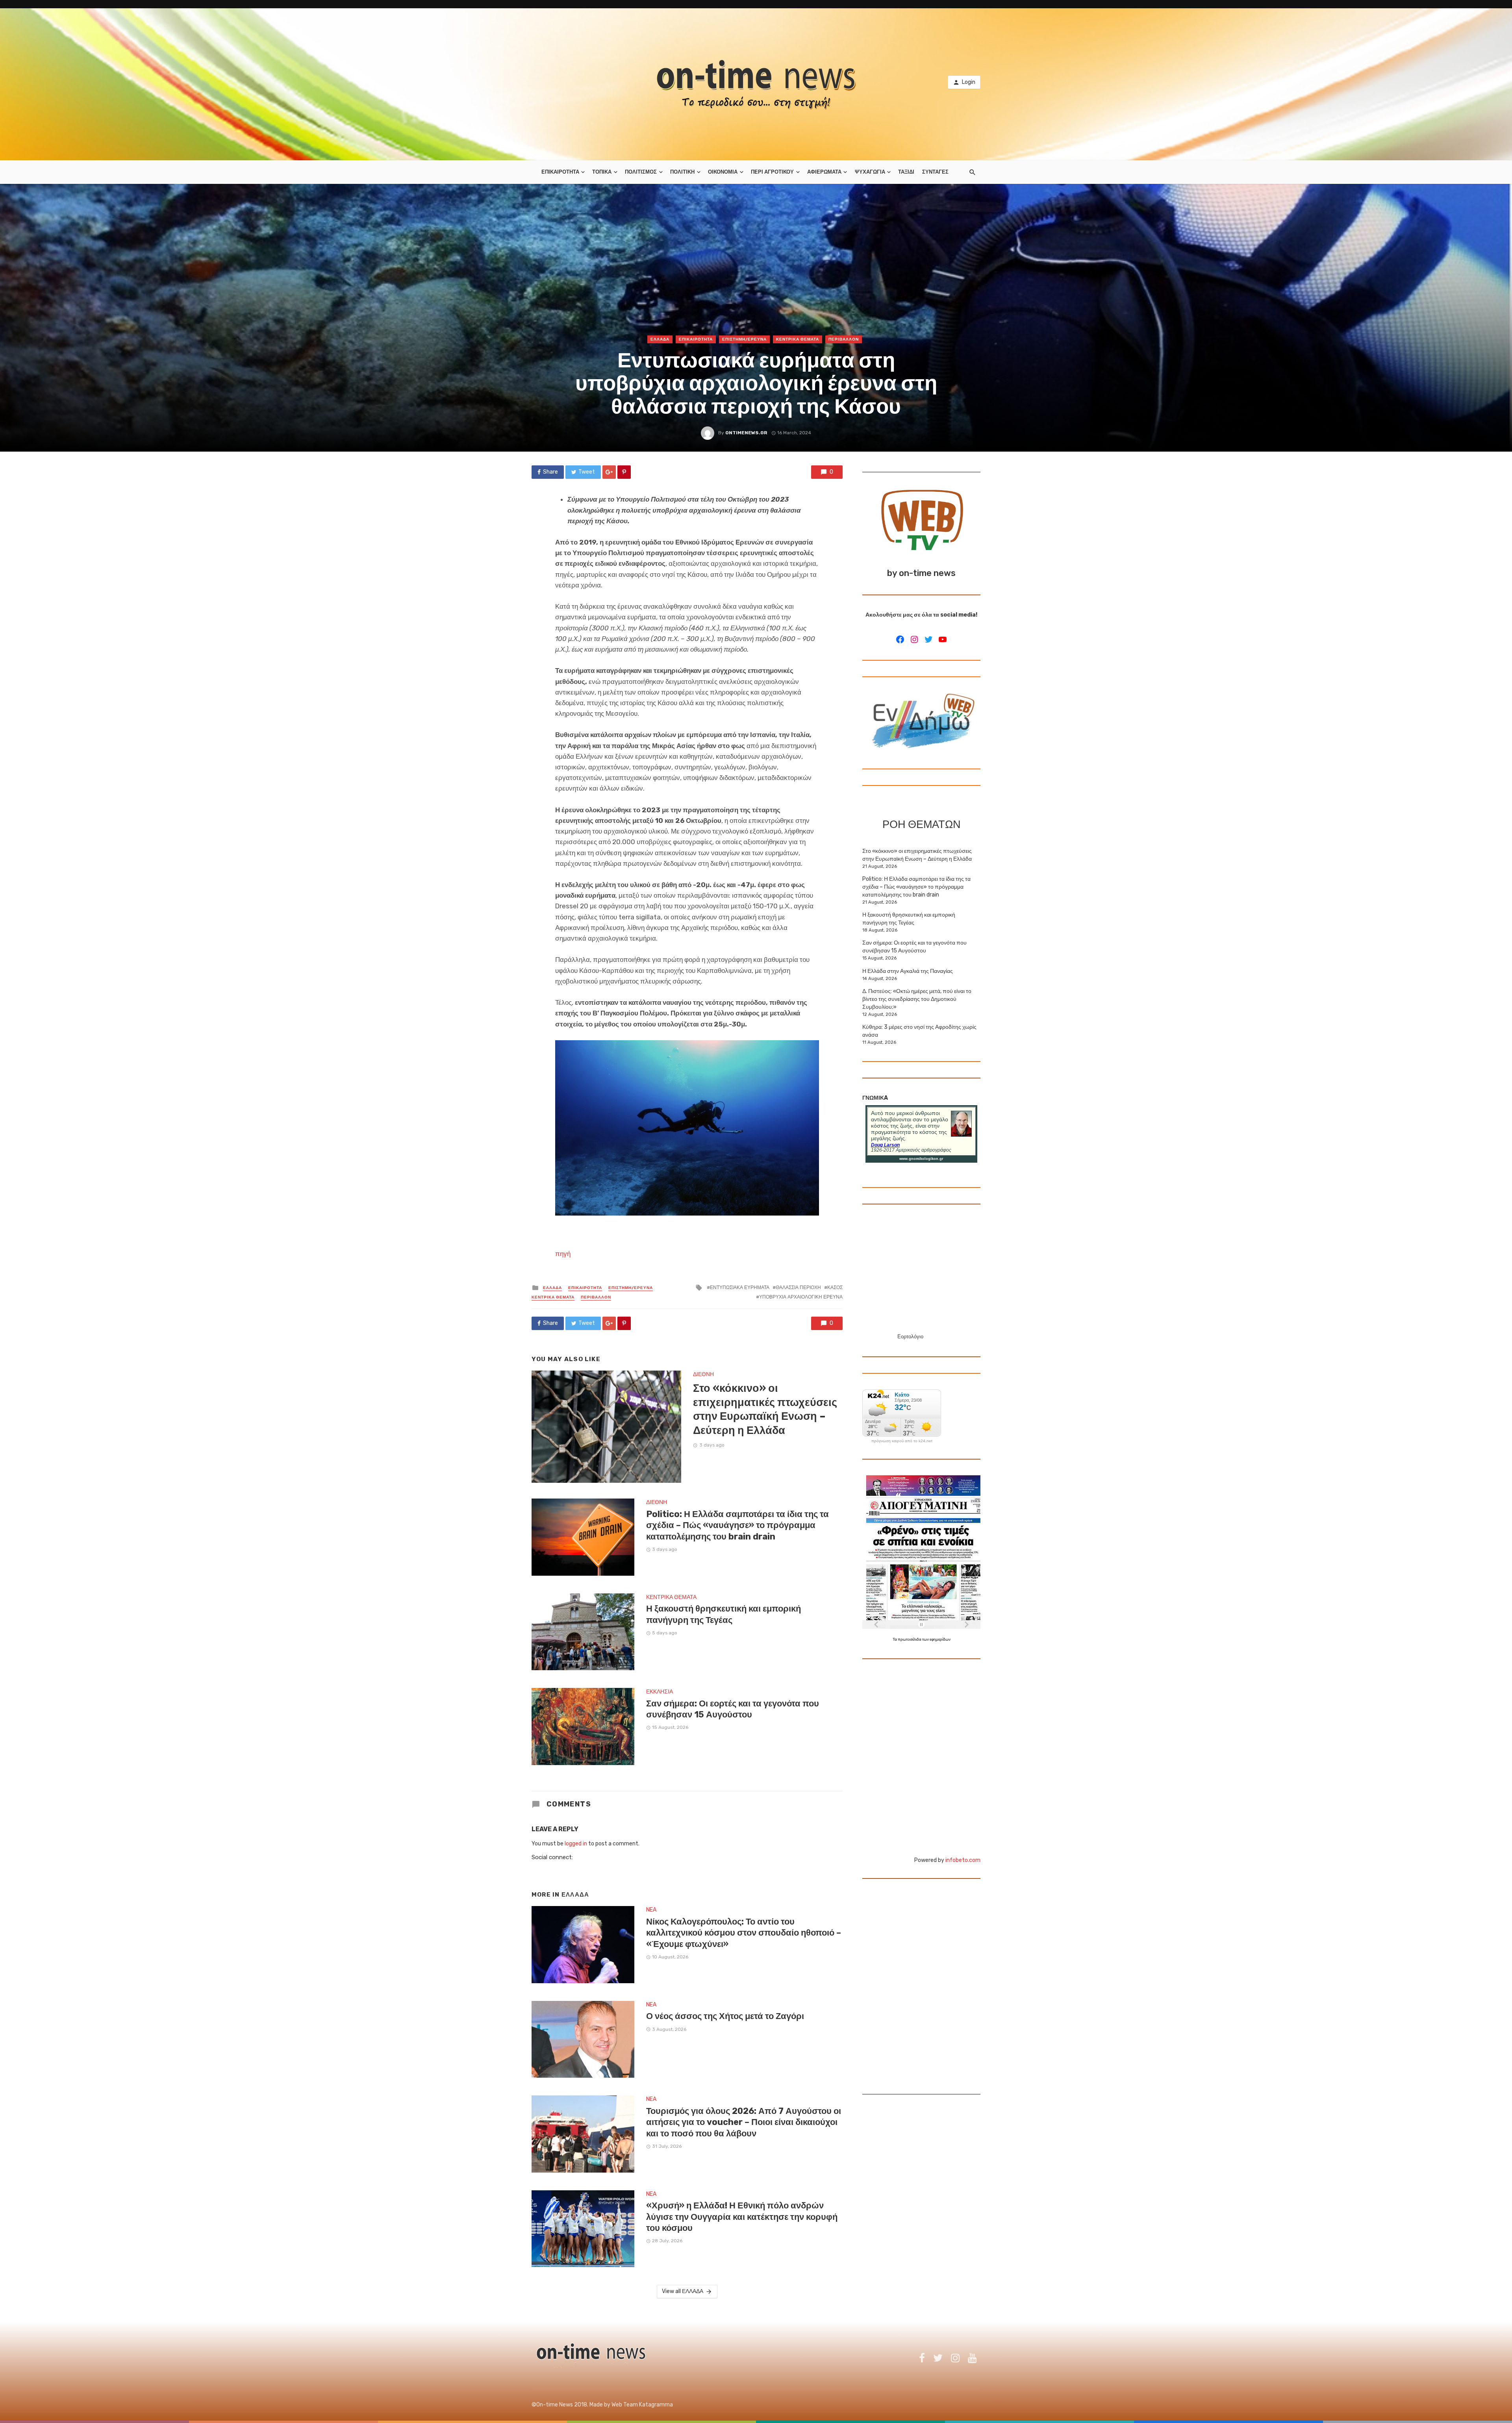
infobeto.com (963, 1860)
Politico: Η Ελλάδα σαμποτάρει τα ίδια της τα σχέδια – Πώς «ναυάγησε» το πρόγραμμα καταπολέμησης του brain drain (737, 1525)
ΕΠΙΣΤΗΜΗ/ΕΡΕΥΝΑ (744, 339)
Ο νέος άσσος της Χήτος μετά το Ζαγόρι (725, 2016)
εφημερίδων (940, 1639)
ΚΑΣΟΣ (835, 1287)
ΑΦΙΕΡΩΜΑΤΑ (824, 172)
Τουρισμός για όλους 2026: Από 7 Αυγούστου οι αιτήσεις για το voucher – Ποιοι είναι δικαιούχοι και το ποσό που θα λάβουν (744, 2122)
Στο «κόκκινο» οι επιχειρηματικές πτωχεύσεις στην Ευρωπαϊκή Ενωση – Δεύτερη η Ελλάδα (765, 1409)
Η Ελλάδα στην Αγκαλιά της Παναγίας (908, 971)
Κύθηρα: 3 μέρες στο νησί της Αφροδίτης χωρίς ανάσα (919, 1031)
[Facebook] (900, 639)
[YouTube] (943, 639)
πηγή (563, 1254)
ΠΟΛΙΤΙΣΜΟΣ (641, 172)
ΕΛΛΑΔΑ (660, 339)
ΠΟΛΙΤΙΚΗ (682, 172)
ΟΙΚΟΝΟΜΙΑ (723, 172)
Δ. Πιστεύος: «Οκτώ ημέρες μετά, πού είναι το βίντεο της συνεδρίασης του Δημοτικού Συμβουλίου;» (917, 999)
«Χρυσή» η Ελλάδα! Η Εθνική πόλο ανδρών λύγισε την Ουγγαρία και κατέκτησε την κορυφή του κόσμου (742, 2217)
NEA (651, 1910)
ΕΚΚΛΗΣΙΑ (660, 1692)
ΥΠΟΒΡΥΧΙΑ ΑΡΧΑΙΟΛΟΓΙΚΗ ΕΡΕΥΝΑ (801, 1297)
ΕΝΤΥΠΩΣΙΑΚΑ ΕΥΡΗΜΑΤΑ (740, 1287)
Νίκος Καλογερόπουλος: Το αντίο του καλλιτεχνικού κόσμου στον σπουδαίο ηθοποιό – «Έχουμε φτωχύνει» (744, 1933)
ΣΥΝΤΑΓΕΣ (935, 172)
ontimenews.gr (746, 433)
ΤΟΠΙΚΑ (602, 172)
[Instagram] (914, 639)
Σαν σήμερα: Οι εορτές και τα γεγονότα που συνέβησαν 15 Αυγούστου (733, 1709)
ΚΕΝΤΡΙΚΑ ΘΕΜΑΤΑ (798, 339)
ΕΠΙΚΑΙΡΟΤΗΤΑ (560, 172)
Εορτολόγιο (910, 1337)
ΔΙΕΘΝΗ (703, 1374)
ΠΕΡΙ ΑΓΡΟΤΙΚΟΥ (772, 172)
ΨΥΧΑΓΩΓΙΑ (870, 172)
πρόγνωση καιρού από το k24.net (902, 1441)
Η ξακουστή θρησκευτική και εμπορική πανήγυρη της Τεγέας (724, 1614)
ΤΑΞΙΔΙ (906, 172)
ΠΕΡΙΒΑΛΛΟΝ (844, 339)
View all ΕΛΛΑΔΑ (683, 2291)
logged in (576, 1844)
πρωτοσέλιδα (910, 1639)
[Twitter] (928, 639)
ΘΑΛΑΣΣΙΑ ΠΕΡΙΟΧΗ (798, 1287)
